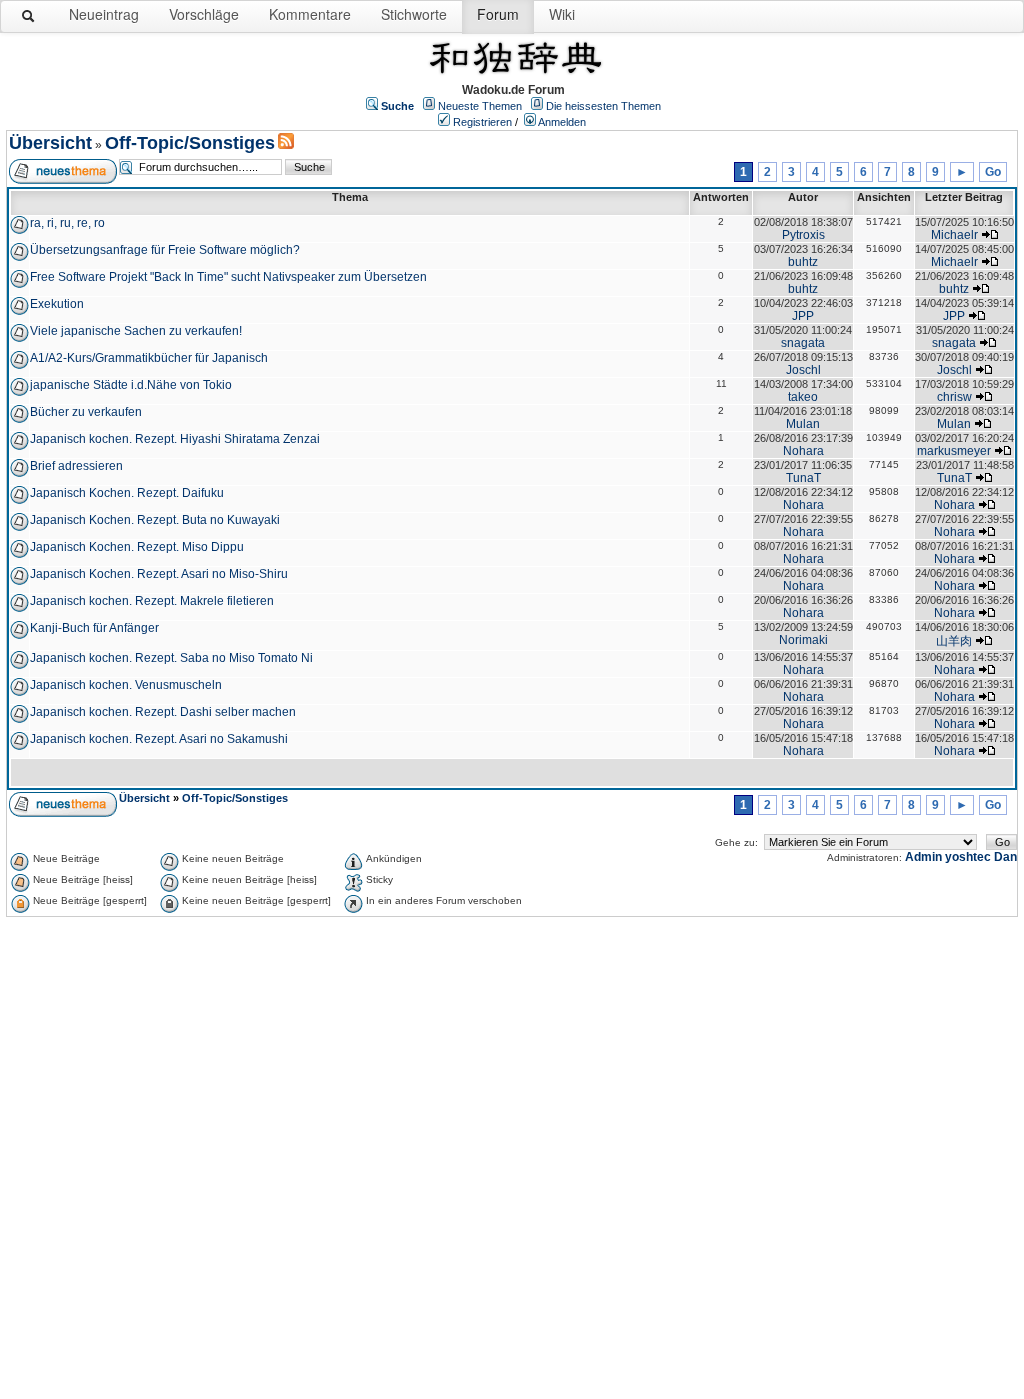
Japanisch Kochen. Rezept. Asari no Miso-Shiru (159, 574)
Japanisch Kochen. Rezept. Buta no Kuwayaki (155, 520)
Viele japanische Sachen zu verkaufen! (136, 331)
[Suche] (29, 20)
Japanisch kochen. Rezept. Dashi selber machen (163, 712)
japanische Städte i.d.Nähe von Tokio (131, 385)
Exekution (57, 304)
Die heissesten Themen (603, 106)
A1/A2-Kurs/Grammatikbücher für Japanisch (149, 358)
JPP (803, 316)
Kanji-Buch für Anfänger (94, 628)
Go (993, 172)
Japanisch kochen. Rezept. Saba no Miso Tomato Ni (171, 658)
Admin (923, 857)
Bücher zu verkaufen (86, 412)
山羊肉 (954, 641)
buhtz (803, 262)
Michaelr (954, 235)
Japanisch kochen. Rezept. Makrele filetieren (152, 601)
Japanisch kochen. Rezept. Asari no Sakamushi (159, 739)
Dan (1005, 857)
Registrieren (482, 122)
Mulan (803, 424)
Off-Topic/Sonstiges (190, 143)
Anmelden (562, 122)
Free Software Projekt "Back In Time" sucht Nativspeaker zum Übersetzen (228, 277)
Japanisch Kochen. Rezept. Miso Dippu (137, 547)
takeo (803, 397)
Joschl (803, 370)
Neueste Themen (480, 106)
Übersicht (50, 143)
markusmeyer (954, 451)
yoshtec (968, 857)
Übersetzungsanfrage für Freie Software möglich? (165, 250)
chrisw (954, 397)
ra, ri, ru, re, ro (67, 223)
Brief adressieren (76, 466)
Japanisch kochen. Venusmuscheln (126, 685)
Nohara (803, 451)
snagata (803, 343)
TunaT (803, 478)
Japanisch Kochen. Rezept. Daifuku (127, 493)
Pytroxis (803, 235)
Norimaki (803, 640)
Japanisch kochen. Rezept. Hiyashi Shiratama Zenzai (175, 439)
